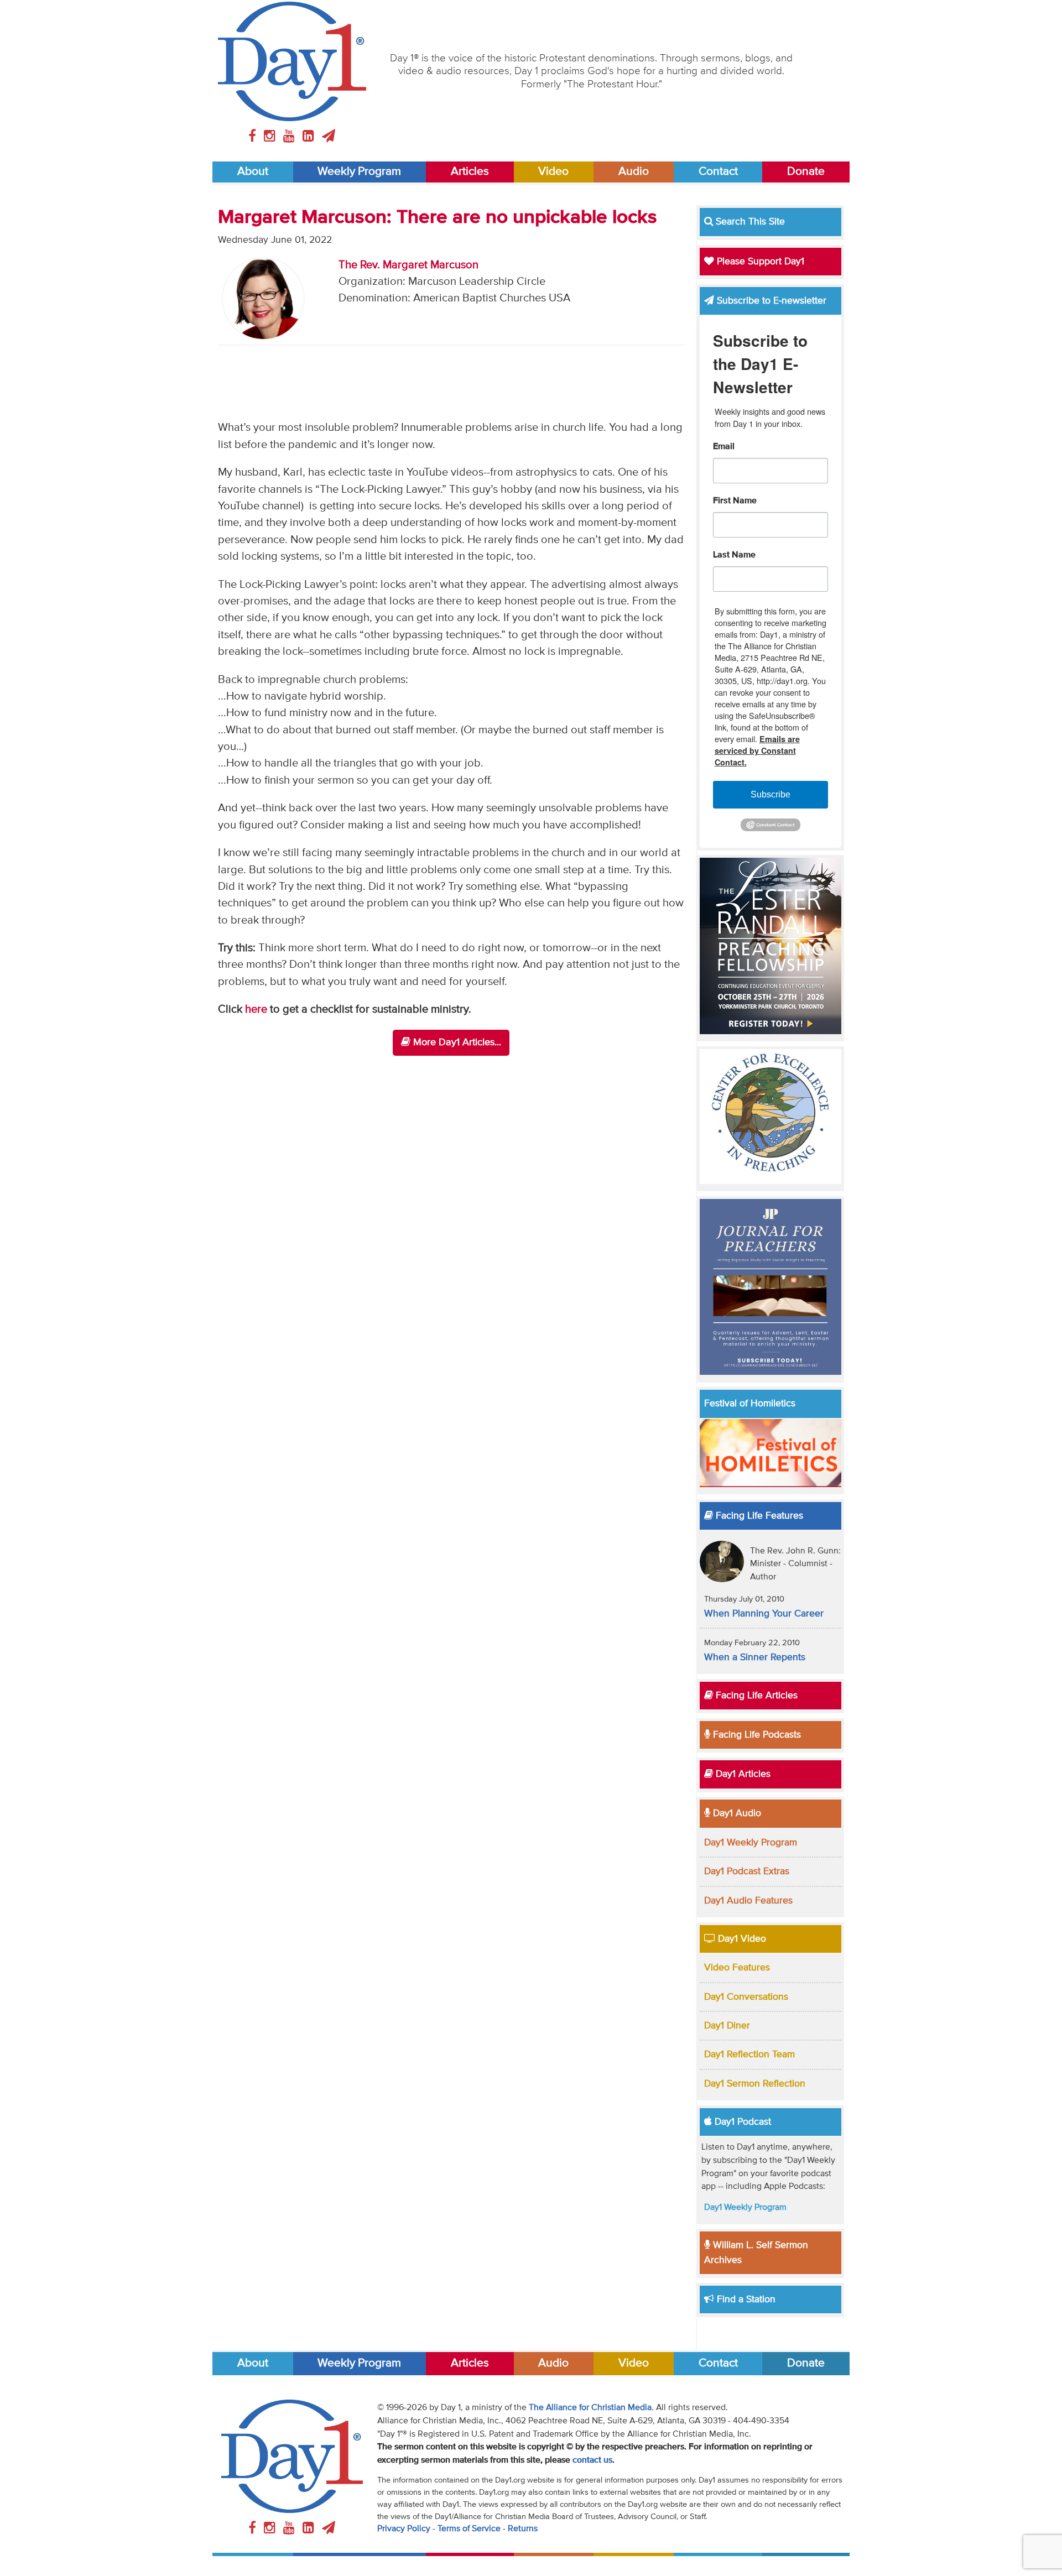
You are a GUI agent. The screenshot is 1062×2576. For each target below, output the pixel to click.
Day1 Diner (727, 2026)
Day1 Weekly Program (751, 1843)
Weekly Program (359, 172)
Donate (806, 172)
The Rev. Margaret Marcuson (408, 265)
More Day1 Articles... (456, 1042)
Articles (470, 172)
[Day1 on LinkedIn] (310, 137)
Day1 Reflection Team (749, 2054)
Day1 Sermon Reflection (755, 2084)
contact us (592, 2460)
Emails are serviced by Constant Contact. (757, 750)
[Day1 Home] (292, 61)
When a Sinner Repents (755, 1657)
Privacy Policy (404, 2529)
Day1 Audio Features (748, 1901)
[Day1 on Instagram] (271, 137)
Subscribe (771, 794)
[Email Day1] (329, 137)
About (253, 172)
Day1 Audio (736, 1813)
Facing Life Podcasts (756, 1735)
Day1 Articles (742, 1774)
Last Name (734, 555)
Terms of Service (469, 2529)
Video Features (737, 1968)
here (257, 1010)
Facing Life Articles (755, 1696)
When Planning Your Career (764, 1614)
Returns (523, 2529)
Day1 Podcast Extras (747, 1871)
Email (724, 447)
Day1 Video (741, 1939)
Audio (634, 172)
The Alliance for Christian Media (590, 2408)
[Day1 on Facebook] (254, 137)
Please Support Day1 (759, 262)
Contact (718, 172)
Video (553, 172)
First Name (735, 501)
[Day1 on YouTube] (291, 137)
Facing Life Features (758, 1516)
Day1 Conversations (746, 1997)
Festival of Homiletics (750, 1404)
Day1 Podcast (741, 2122)
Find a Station (745, 2299)
